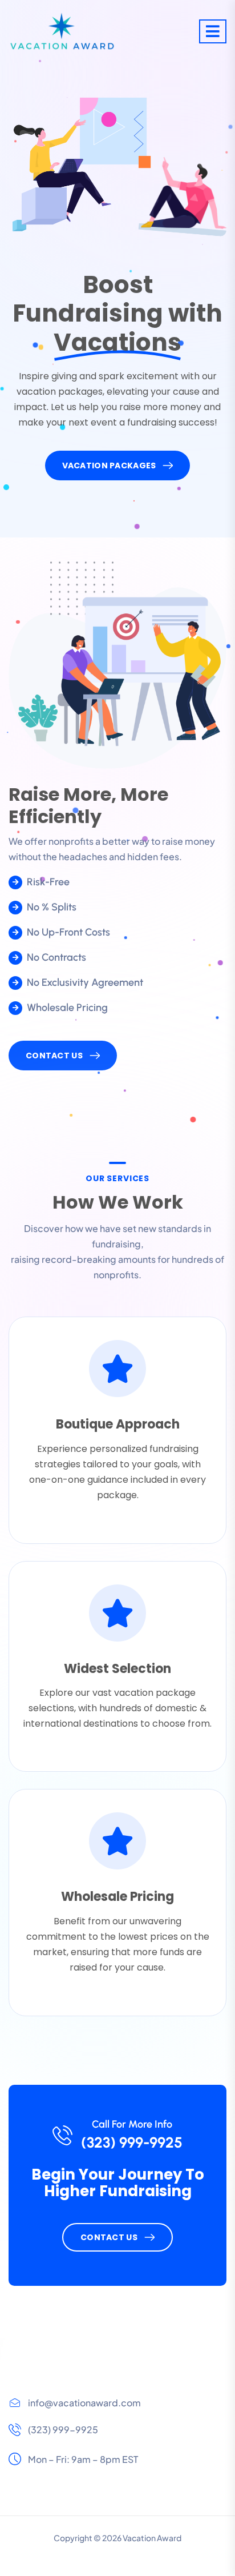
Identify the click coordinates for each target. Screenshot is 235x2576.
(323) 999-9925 (132, 2142)
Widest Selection (117, 1669)
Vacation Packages (109, 466)
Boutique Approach (118, 1424)
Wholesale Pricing (117, 1897)
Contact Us (54, 1056)
